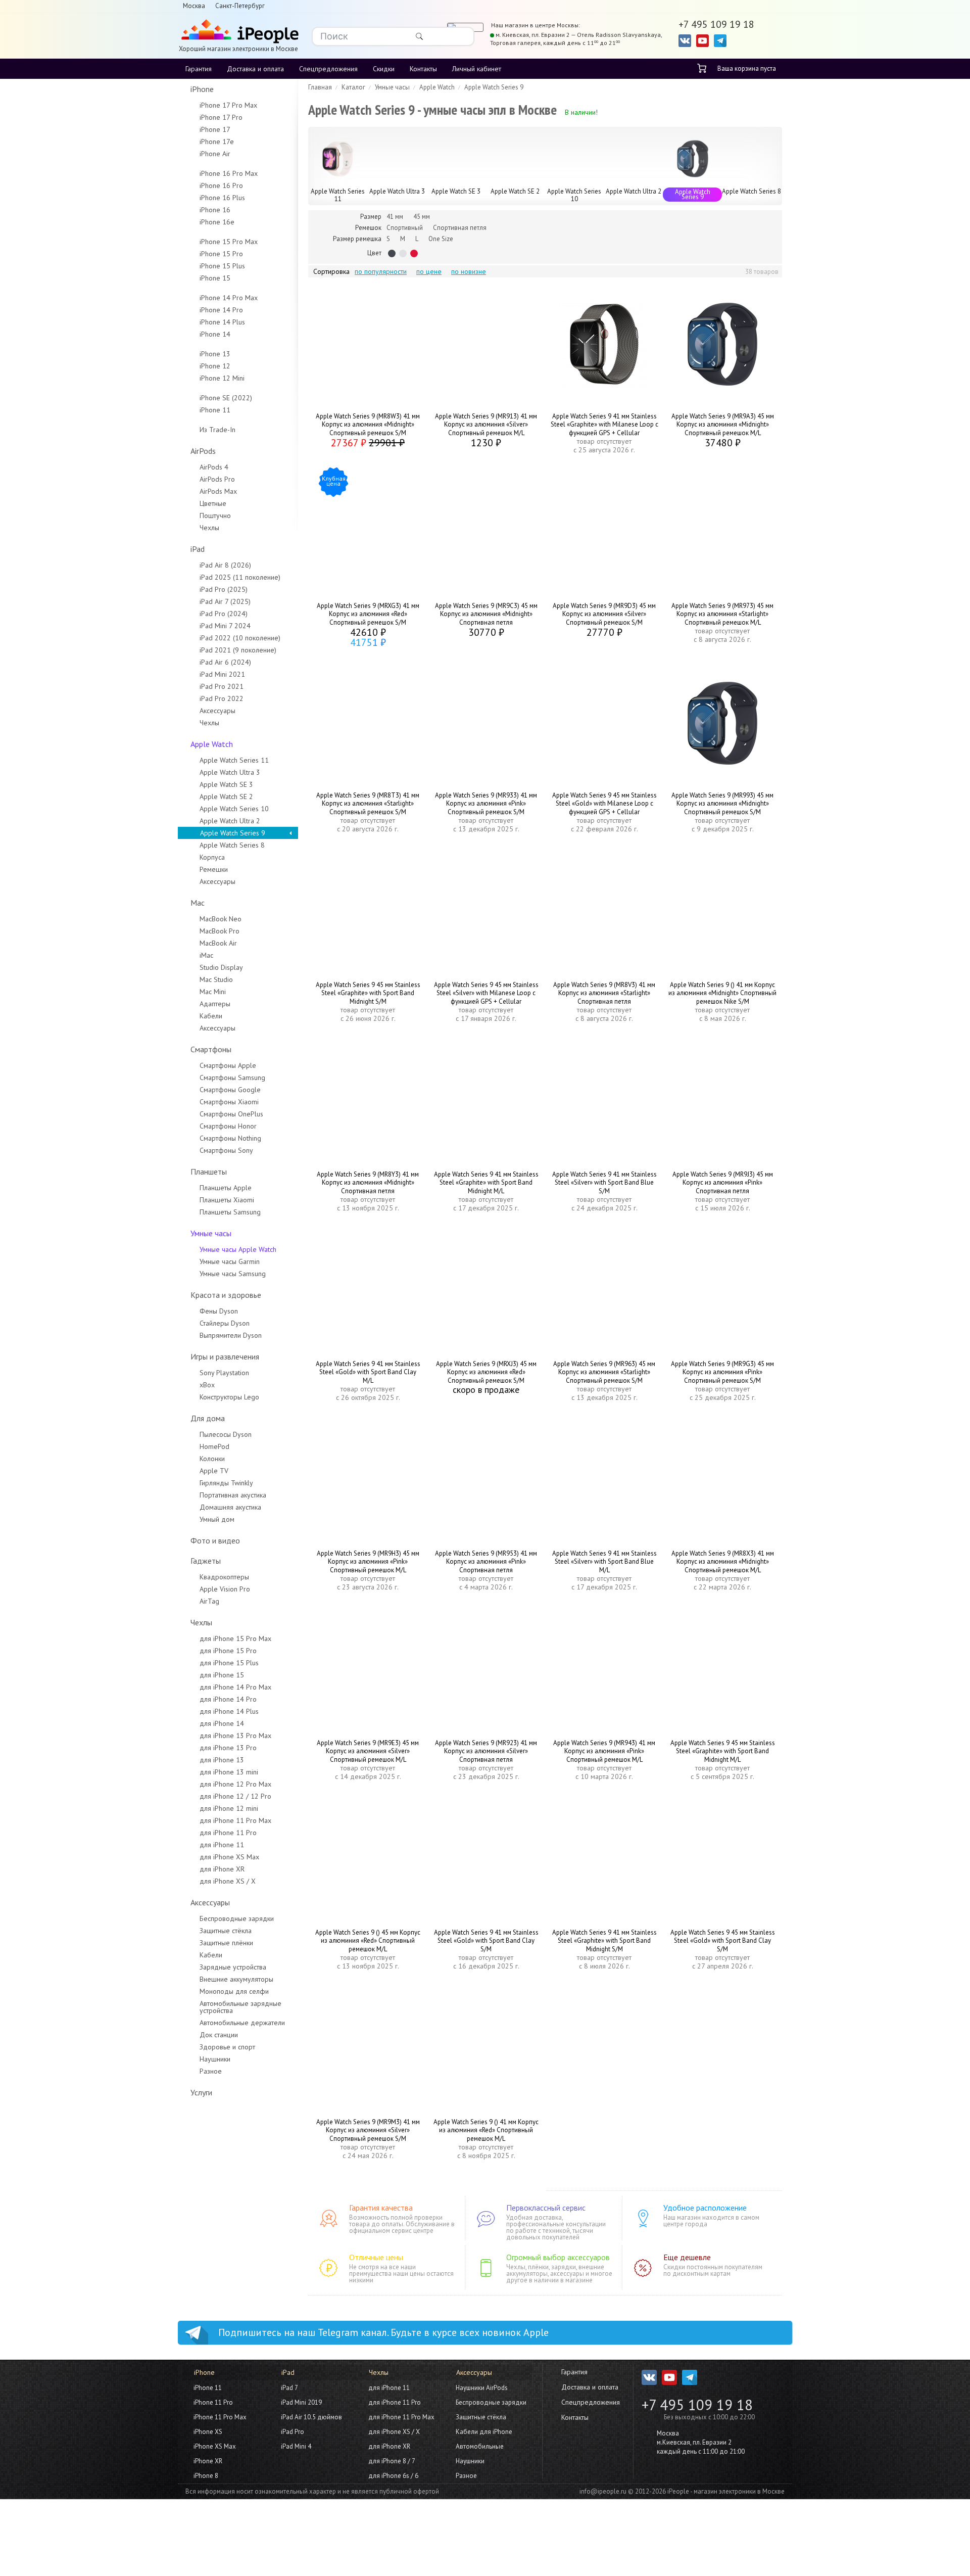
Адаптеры (215, 1004)
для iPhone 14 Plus (229, 1711)
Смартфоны (211, 1049)
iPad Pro (293, 2432)
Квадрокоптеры (224, 1577)
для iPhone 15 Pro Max (235, 1638)
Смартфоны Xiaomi (229, 1102)
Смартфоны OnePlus (231, 1114)
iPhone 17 (215, 129)
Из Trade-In (217, 430)
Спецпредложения (328, 69)
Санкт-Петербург (240, 6)
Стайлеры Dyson (225, 1323)
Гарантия (199, 69)
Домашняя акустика (230, 1507)
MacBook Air (218, 943)
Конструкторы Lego (229, 1397)
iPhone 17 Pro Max (228, 105)
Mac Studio (216, 979)
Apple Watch (212, 744)
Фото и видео (215, 1540)
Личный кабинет (477, 69)
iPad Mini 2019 (301, 2402)
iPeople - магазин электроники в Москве (726, 2491)
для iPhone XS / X (228, 1881)
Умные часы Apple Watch (238, 1249)
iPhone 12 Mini (222, 378)
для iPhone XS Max (229, 1857)
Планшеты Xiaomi (227, 1200)
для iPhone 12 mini (229, 1808)
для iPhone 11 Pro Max (235, 1820)
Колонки (212, 1459)
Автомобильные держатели (242, 2023)
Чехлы (209, 528)
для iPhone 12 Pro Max (235, 1784)
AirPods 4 (214, 467)
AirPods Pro (217, 479)
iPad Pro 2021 (222, 686)
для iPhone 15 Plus (229, 1663)
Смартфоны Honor (228, 1126)
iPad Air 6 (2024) (225, 662)
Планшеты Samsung (230, 1212)
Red (414, 253)
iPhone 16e (217, 222)
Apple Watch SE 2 (226, 797)
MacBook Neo (221, 919)
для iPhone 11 (222, 1845)
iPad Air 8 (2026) (225, 565)
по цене (429, 271)
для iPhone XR (222, 1869)
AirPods (203, 451)
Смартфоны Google (230, 1090)
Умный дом (217, 1519)
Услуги (201, 2092)
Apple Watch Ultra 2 (230, 821)
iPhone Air (215, 154)
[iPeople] (238, 32)
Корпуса (212, 857)
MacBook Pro (220, 931)
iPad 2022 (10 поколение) (240, 638)
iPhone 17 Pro (221, 117)
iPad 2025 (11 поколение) (240, 577)
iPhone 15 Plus (222, 266)
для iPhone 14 (222, 1723)
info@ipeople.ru (603, 2491)
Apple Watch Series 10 (234, 809)
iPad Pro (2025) (224, 589)
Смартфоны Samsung (232, 1078)
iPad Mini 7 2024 (225, 626)
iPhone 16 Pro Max (229, 173)
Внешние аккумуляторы (236, 1979)
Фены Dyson (219, 1311)
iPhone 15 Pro (221, 254)
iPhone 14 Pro (221, 310)
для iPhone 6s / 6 (393, 2476)
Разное (211, 2071)
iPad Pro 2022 (222, 698)
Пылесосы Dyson (226, 1434)
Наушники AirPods (482, 2388)
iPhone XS (208, 2432)
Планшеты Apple (226, 1188)
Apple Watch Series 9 (233, 833)
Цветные (213, 503)
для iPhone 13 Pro (228, 1748)
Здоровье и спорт (227, 2047)
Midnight (392, 253)
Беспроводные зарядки (237, 1918)
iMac (206, 955)
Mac (198, 903)
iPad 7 (289, 2388)
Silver (403, 253)
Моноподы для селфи (234, 1991)
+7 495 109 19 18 (697, 2405)
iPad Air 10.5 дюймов (311, 2417)
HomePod (214, 1446)
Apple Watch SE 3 (226, 784)
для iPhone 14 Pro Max (235, 1687)
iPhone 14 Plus (222, 322)
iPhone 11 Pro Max (220, 2417)
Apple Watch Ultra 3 (230, 772)
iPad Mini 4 (296, 2446)
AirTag (209, 1601)
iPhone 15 (215, 278)
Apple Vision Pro (225, 1589)
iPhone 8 (206, 2476)
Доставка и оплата (255, 69)
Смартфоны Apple (228, 1065)
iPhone (202, 89)
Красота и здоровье (226, 1295)
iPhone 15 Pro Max (229, 242)
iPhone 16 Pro (221, 185)
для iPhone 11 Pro (228, 1833)
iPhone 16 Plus (222, 198)
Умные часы (211, 1233)
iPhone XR (208, 2461)
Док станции (219, 2035)
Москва (194, 6)
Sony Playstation (224, 1373)
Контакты (423, 69)
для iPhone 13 (222, 1760)
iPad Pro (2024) (224, 614)
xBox (207, 1385)
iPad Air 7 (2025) (225, 601)
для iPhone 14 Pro (228, 1699)
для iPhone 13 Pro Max (235, 1736)
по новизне (469, 271)
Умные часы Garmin (230, 1261)
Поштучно (215, 516)
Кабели (211, 1016)
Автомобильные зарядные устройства (240, 2007)
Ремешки (214, 869)
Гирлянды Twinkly (226, 1483)
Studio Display (221, 967)
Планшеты (209, 1172)
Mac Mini (213, 992)
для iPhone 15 (222, 1675)
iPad (198, 549)
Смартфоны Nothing (230, 1138)
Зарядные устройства (233, 1967)
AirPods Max (218, 491)
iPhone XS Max (215, 2446)
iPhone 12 (215, 366)
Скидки (384, 69)
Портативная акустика (233, 1495)
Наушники (215, 2059)
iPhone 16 (215, 210)
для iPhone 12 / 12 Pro (235, 1796)
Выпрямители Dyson (231, 1335)
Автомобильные (480, 2446)
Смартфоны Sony (226, 1150)
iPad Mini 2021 (222, 674)
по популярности (381, 271)
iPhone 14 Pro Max (229, 298)
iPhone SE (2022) (226, 398)
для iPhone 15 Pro (228, 1651)
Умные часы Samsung (233, 1274)
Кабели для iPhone (484, 2432)
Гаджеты (206, 1561)
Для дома (208, 1418)
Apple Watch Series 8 (232, 845)
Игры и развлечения (225, 1356)
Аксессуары (217, 711)
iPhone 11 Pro (213, 2402)
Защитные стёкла (226, 1931)
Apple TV (214, 1471)
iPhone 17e (217, 142)
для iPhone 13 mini (229, 1772)
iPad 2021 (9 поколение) (238, 650)
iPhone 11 (215, 410)
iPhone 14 (215, 334)
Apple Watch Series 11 (234, 760)
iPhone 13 (215, 354)
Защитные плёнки (226, 1943)
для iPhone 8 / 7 (392, 2461)
